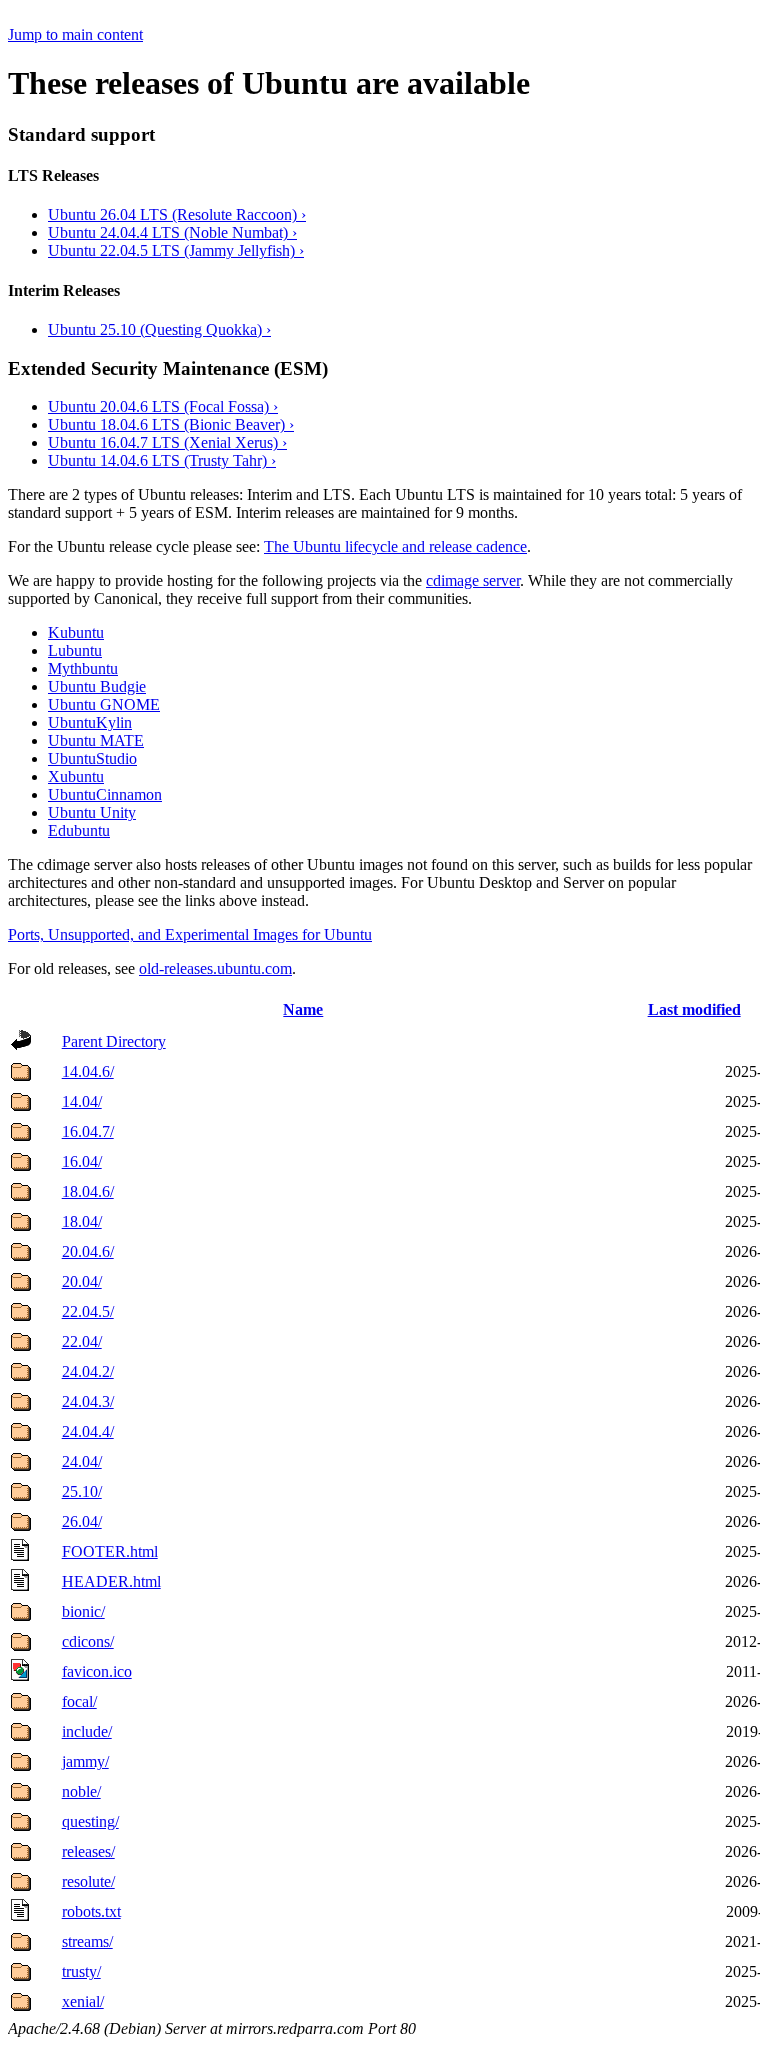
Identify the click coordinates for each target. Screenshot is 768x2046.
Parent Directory (114, 1041)
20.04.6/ (88, 1251)
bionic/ (83, 1611)
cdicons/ (88, 1641)
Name (303, 1009)
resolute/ (88, 1881)
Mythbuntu (83, 668)
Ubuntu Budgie (97, 686)
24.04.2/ (88, 1371)
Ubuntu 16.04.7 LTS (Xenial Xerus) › (167, 442)
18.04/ (82, 1221)
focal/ (79, 1701)
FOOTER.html (110, 1551)
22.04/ (82, 1341)
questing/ (90, 1821)
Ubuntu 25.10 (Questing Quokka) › (159, 329)
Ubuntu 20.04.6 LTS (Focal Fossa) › (163, 406)
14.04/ (82, 1101)
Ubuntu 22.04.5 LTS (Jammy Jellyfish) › (176, 250)
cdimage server (473, 580)
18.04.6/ (88, 1191)
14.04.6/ (88, 1071)
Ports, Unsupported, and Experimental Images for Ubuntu (190, 934)
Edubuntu (79, 830)
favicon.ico (97, 1671)
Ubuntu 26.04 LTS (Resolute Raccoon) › (177, 214)
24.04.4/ (88, 1431)
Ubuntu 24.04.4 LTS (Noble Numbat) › (172, 232)
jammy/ (85, 1761)
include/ (87, 1731)
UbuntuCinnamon (105, 794)
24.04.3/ (88, 1401)
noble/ (81, 1791)
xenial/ (83, 2001)
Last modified (694, 1009)
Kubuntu (76, 632)
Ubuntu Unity (92, 812)
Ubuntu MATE (96, 740)
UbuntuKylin (90, 722)
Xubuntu (76, 776)
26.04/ (82, 1521)
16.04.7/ (88, 1131)
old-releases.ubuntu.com (215, 968)
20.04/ (82, 1281)
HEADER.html (111, 1581)
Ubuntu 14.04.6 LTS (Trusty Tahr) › (162, 460)
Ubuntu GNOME (104, 704)
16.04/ (82, 1161)
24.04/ (82, 1461)
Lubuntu (75, 650)
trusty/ (81, 1971)
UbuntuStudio (92, 758)
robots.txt (91, 1911)
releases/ (88, 1851)
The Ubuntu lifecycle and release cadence (395, 546)
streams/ (87, 1941)
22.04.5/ (88, 1311)
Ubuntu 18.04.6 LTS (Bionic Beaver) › (171, 424)
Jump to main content (75, 34)
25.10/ (82, 1491)
